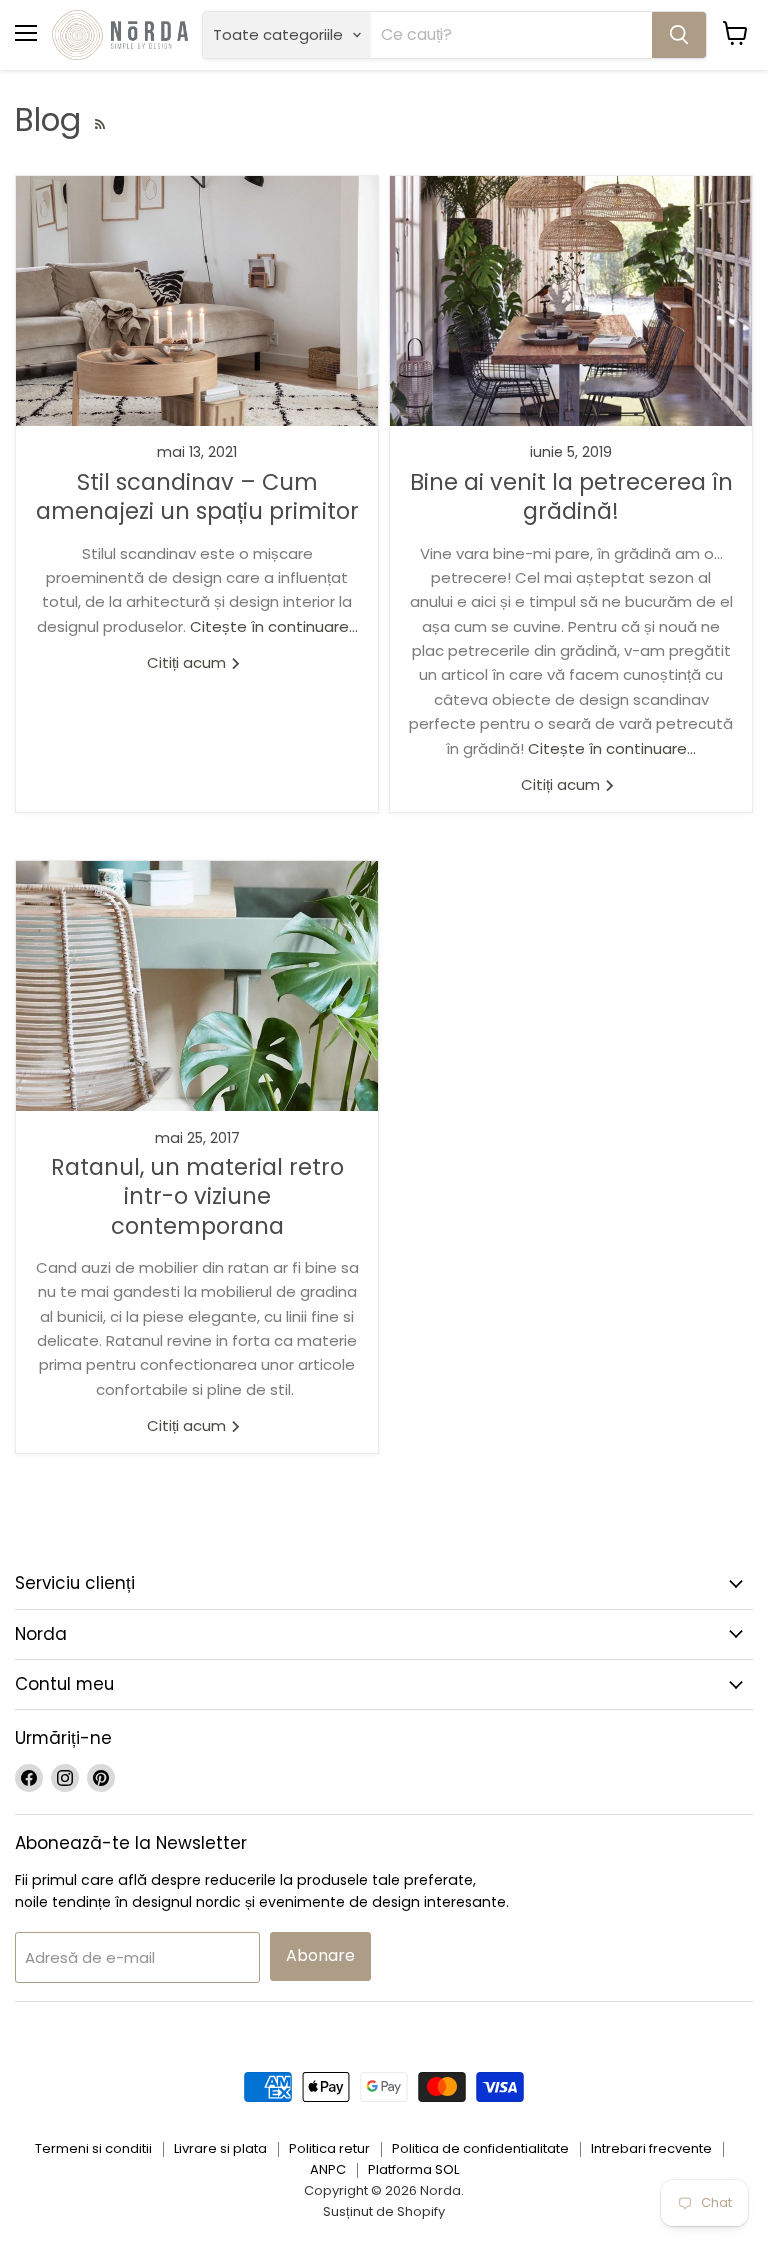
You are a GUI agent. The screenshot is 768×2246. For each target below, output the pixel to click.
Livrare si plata (220, 2148)
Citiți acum (188, 662)
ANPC (328, 2169)
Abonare (320, 1955)
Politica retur (329, 2148)
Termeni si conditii (93, 2148)
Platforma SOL (413, 2169)
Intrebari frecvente (651, 2148)
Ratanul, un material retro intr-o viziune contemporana (197, 1196)
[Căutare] (679, 35)
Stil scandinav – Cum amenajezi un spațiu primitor (197, 496)
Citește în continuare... (274, 626)
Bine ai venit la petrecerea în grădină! (571, 496)
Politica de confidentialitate (480, 2148)
